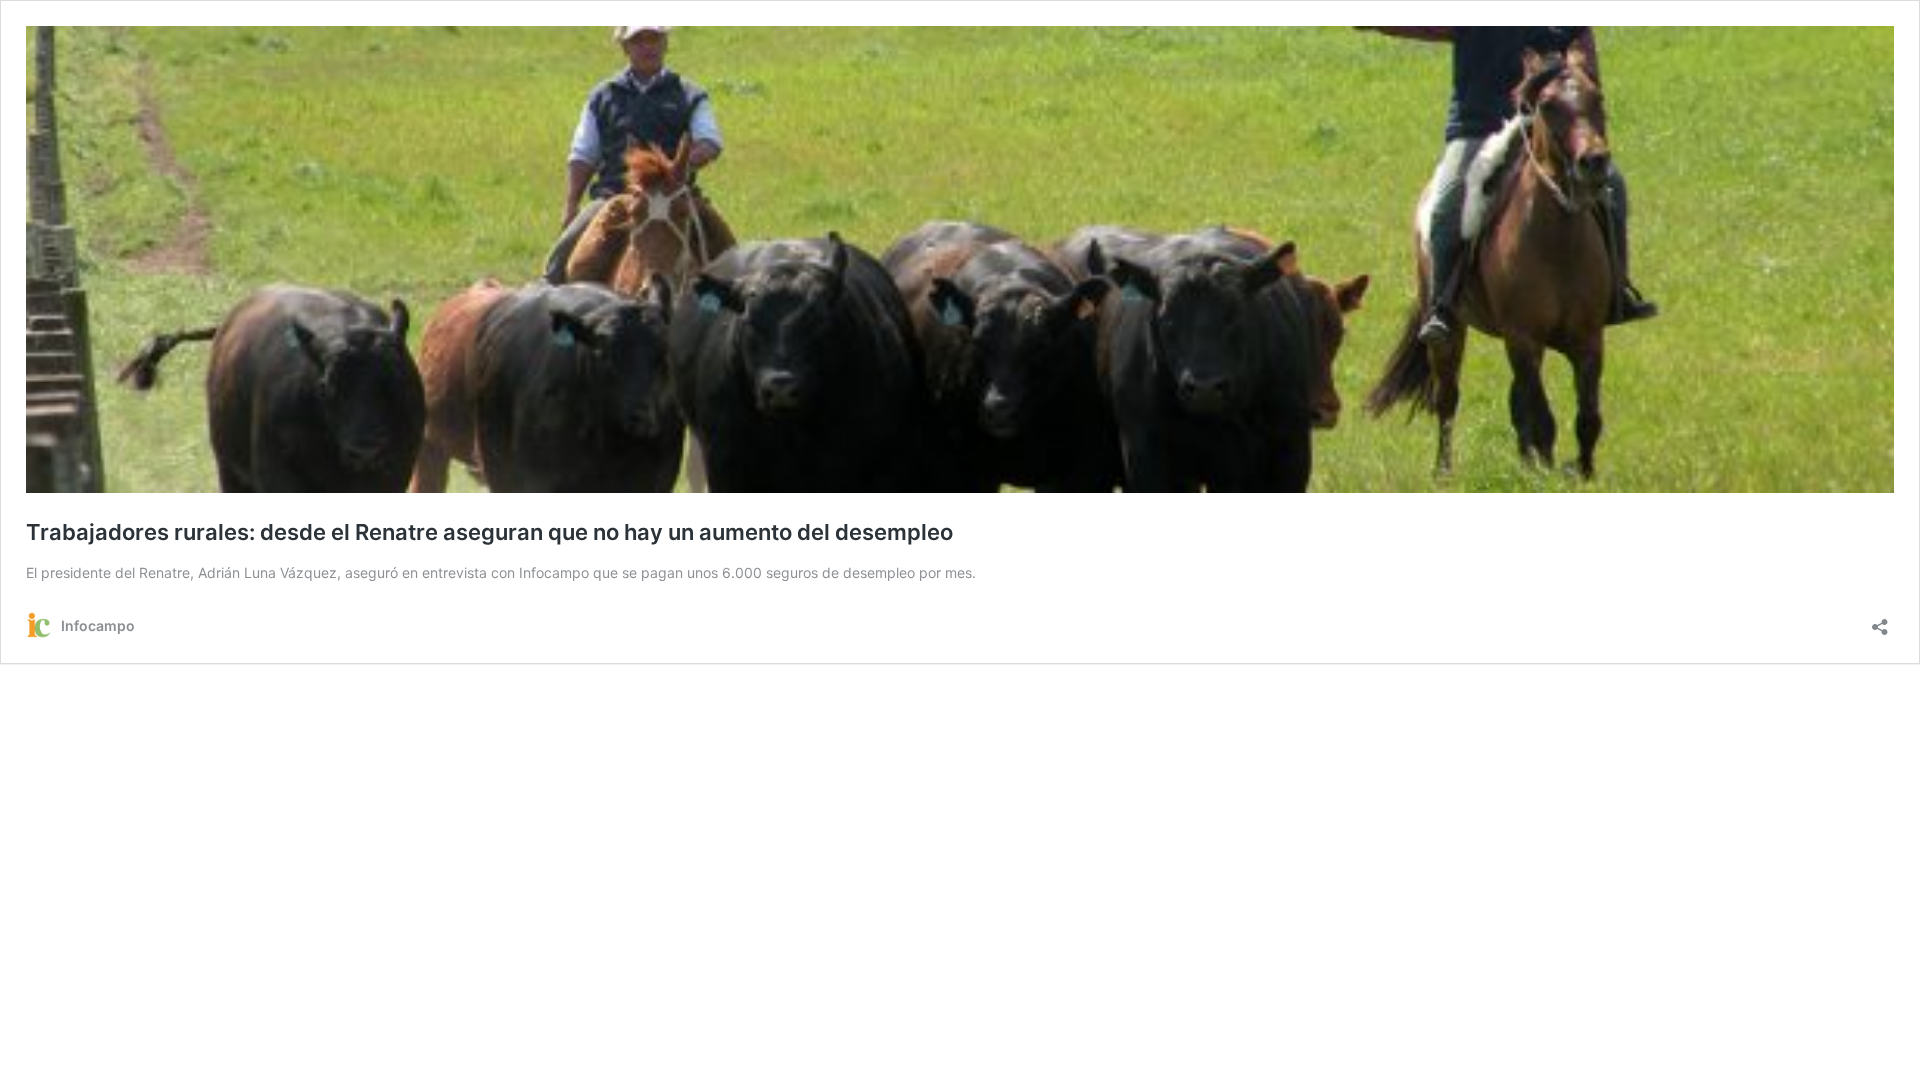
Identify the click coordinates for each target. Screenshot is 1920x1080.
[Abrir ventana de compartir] (1880, 620)
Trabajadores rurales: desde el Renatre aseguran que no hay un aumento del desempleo (489, 532)
